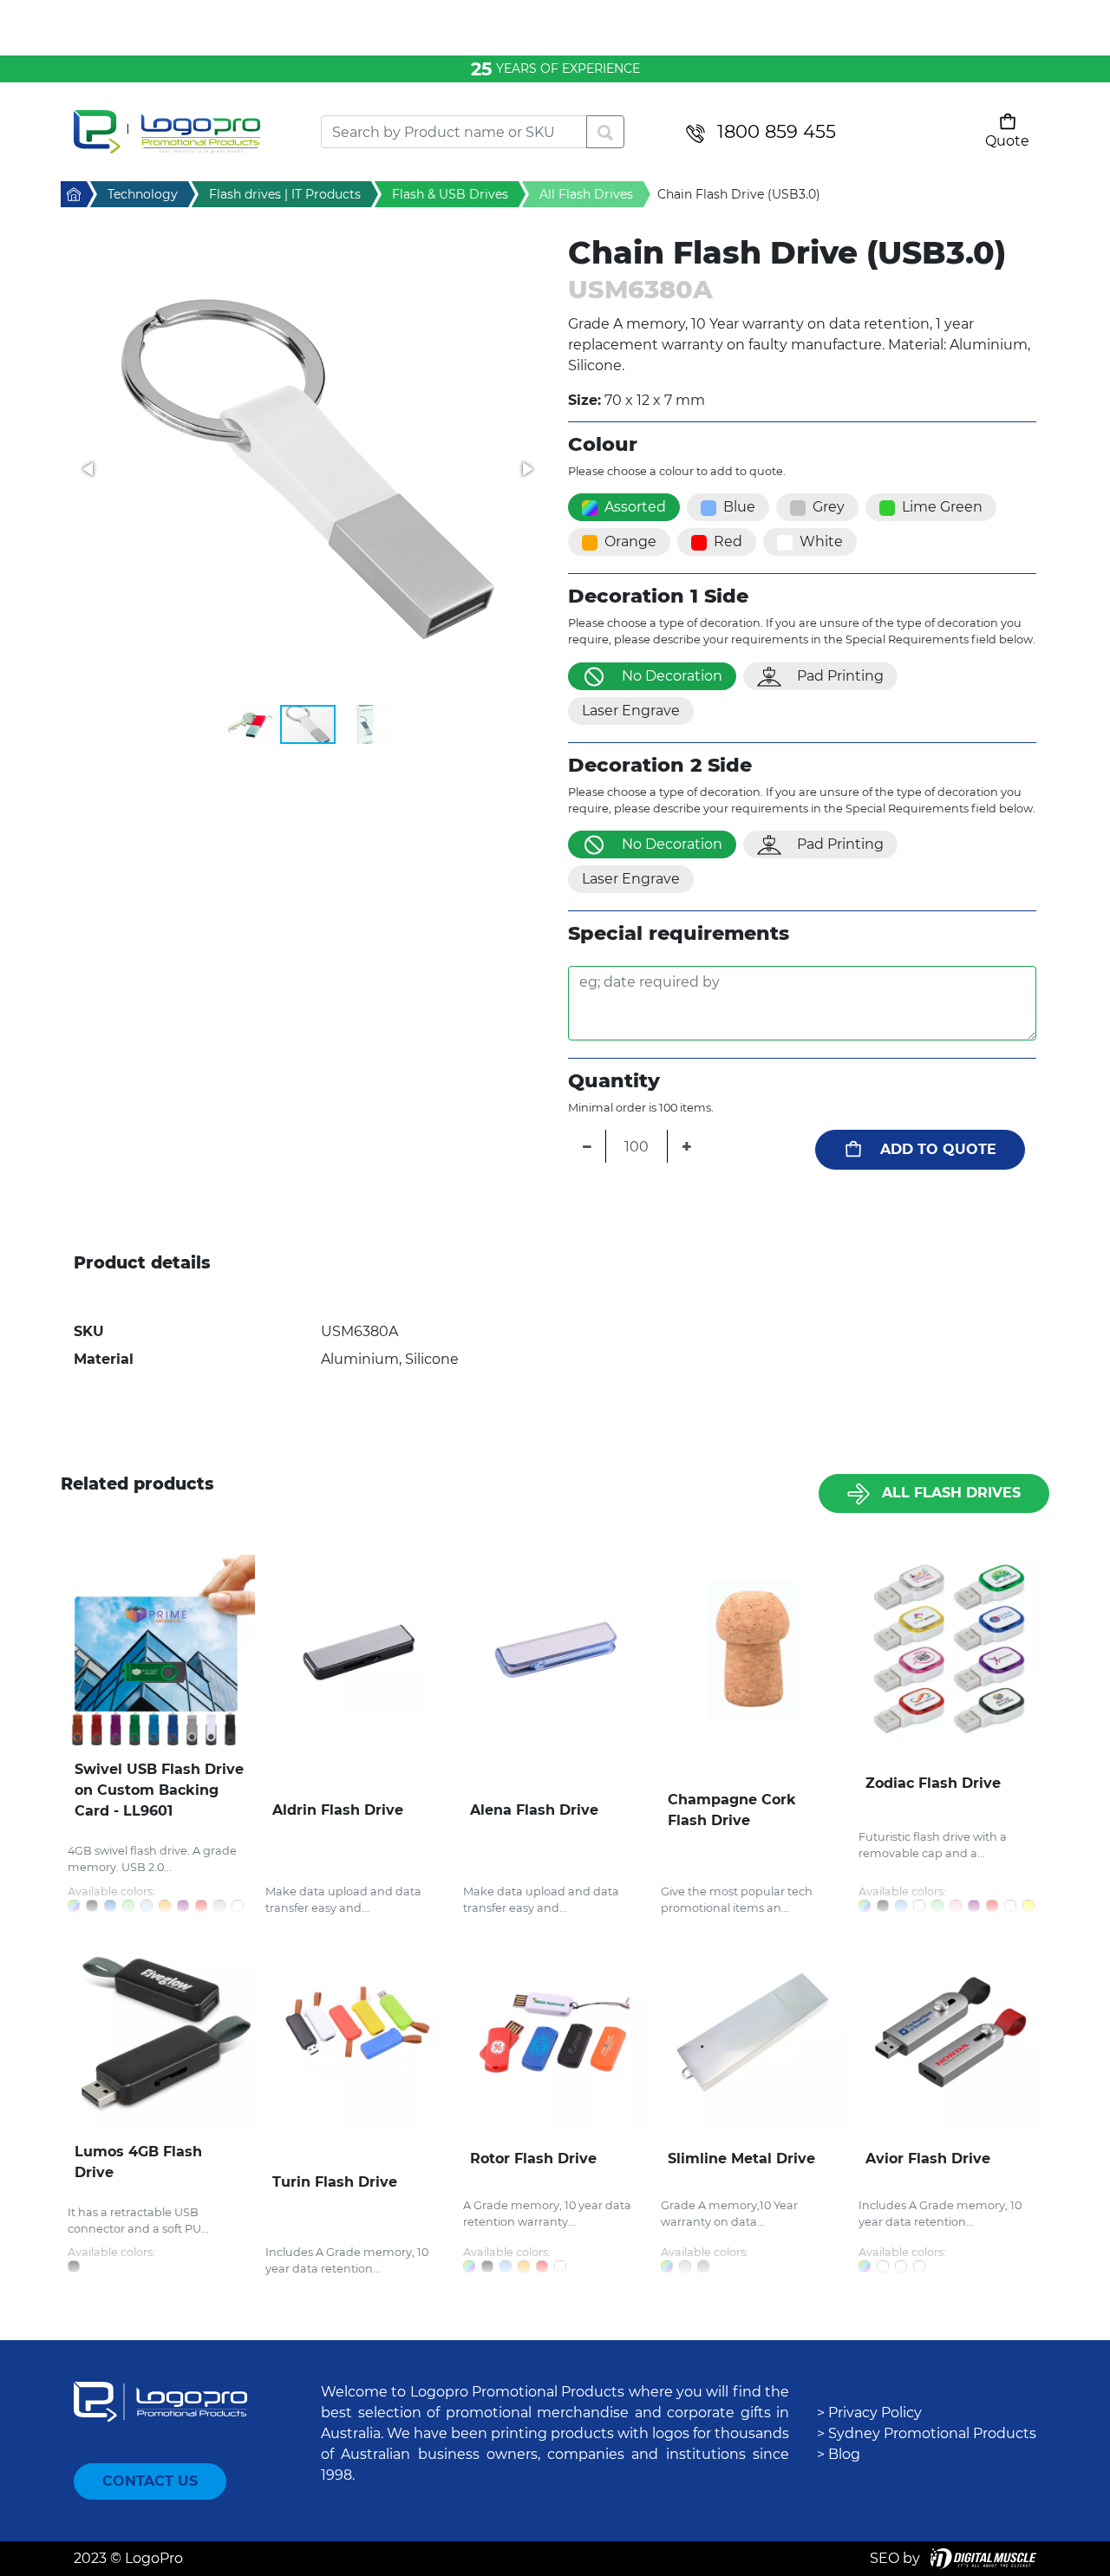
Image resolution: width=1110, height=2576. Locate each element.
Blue (739, 507)
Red (728, 541)
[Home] (184, 132)
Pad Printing (840, 676)
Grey (829, 507)
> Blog (839, 2454)
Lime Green (942, 507)
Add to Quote (938, 1149)
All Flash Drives (951, 1493)
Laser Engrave (631, 711)
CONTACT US (150, 2481)
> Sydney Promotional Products (927, 2433)
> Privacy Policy (869, 2413)
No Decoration (672, 676)
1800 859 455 (777, 131)
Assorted (635, 507)
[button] (308, 469)
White (821, 541)
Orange (630, 541)
